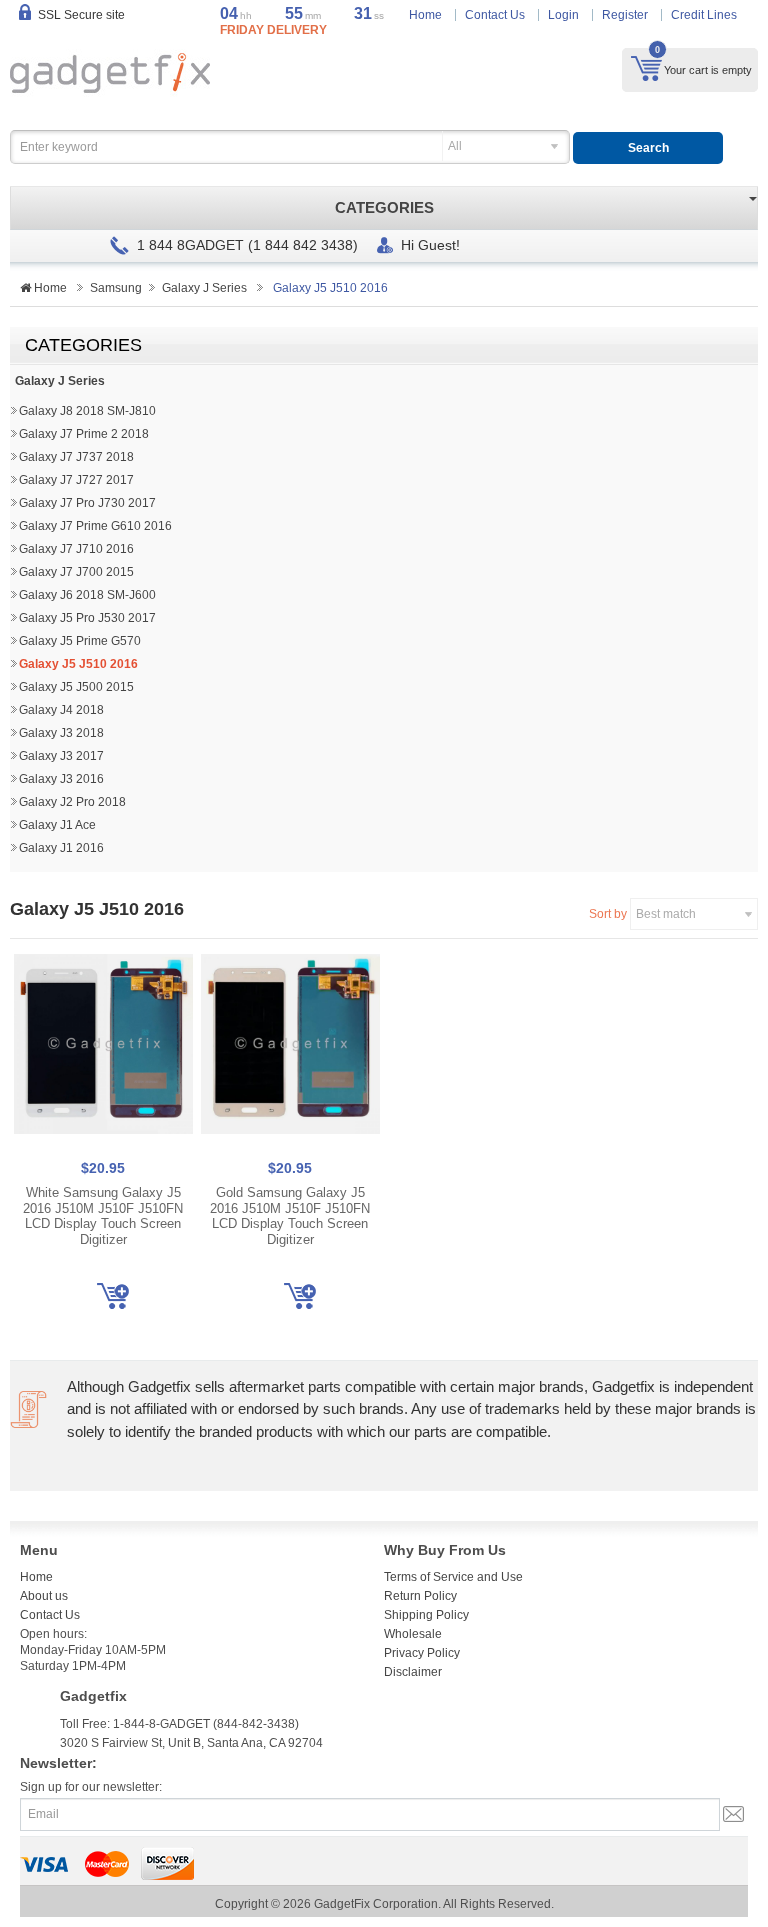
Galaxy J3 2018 (61, 733)
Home (425, 15)
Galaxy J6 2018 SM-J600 (87, 595)
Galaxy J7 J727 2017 (76, 480)
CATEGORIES (384, 208)
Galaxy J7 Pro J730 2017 (87, 503)
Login (563, 15)
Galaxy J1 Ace (57, 825)
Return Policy (420, 1596)
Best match (666, 914)
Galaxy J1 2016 (61, 848)
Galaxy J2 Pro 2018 (72, 802)
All (455, 146)
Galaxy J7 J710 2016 (76, 549)
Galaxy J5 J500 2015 (76, 687)
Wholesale (413, 1634)
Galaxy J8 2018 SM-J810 (87, 411)
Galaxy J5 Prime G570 (80, 641)
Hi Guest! (430, 245)
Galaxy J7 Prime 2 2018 (84, 434)
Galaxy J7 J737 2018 (76, 457)
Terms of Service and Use (453, 1577)
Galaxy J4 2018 (61, 710)
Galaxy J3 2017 (61, 756)
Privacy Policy (422, 1653)
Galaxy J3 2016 (61, 779)
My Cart (646, 68)
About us (44, 1596)
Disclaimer (413, 1672)
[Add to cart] (113, 1296)
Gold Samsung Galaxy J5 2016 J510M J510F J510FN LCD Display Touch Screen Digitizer (290, 1216)
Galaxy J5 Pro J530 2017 (87, 618)
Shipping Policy (426, 1615)
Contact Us (495, 15)
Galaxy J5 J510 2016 (78, 664)
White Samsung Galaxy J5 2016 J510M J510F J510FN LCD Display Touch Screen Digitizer (103, 1216)
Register (625, 15)
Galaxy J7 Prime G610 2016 (95, 526)
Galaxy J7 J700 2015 (76, 572)
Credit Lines (704, 15)
